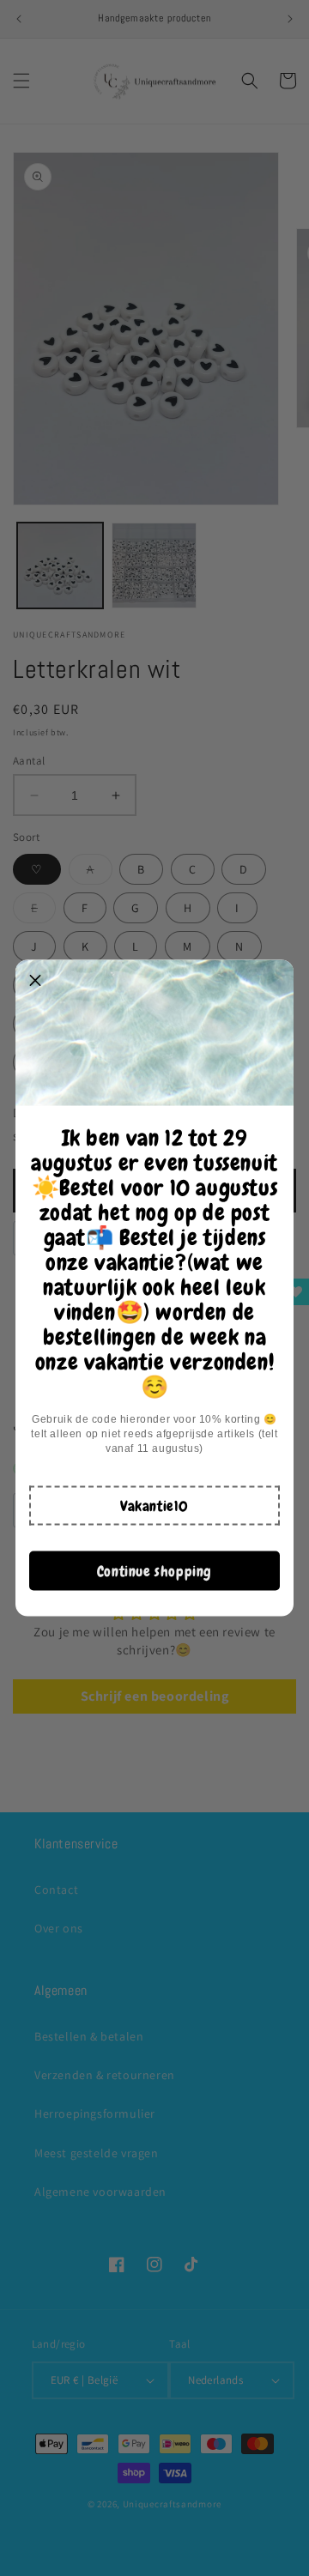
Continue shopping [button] (154, 1570)
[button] (154, 1506)
